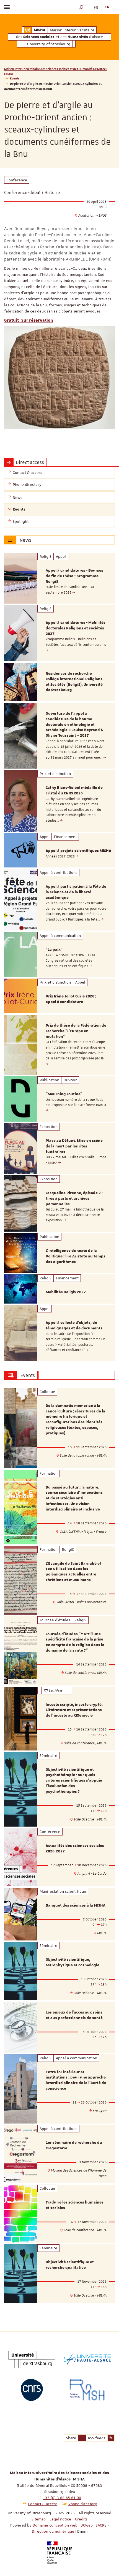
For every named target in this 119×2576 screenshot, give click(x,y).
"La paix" (54, 950)
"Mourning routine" (64, 1094)
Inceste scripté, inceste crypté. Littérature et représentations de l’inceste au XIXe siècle (74, 1710)
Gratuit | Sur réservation (29, 320)
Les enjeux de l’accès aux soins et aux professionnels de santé (74, 2015)
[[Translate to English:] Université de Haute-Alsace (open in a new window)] (87, 2359)
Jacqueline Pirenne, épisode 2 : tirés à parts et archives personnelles (74, 1199)
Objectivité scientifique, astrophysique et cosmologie (73, 1962)
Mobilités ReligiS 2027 (66, 1292)
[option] (59, 578)
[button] (81, 7)
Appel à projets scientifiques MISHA (78, 851)
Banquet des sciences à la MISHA (76, 1905)
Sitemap (39, 2519)
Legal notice (60, 2519)
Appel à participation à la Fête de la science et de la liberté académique (76, 892)
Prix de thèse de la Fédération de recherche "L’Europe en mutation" (76, 1031)
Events (15, 78)
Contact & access (43, 2504)
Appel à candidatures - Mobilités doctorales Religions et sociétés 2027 (76, 628)
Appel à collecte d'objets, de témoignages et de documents (74, 1325)
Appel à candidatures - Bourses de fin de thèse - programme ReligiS (74, 576)
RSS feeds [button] (97, 2438)
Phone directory (83, 2504)
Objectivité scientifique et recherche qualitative (70, 2265)
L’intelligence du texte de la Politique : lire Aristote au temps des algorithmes (76, 1256)
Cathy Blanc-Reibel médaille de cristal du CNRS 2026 (74, 791)
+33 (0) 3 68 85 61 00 (62, 2498)
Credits (81, 2519)
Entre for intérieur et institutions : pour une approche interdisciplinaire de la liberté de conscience (76, 2080)
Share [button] (71, 2438)
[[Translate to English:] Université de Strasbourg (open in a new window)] (32, 2359)
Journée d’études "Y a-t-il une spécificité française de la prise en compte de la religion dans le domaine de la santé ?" (75, 1642)
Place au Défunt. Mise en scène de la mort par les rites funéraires (74, 1146)
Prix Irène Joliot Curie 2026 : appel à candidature (71, 999)
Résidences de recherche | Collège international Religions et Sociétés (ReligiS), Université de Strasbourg (74, 682)
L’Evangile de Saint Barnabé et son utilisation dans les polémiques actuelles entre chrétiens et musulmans (73, 1572)
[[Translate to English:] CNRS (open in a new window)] (32, 2390)
